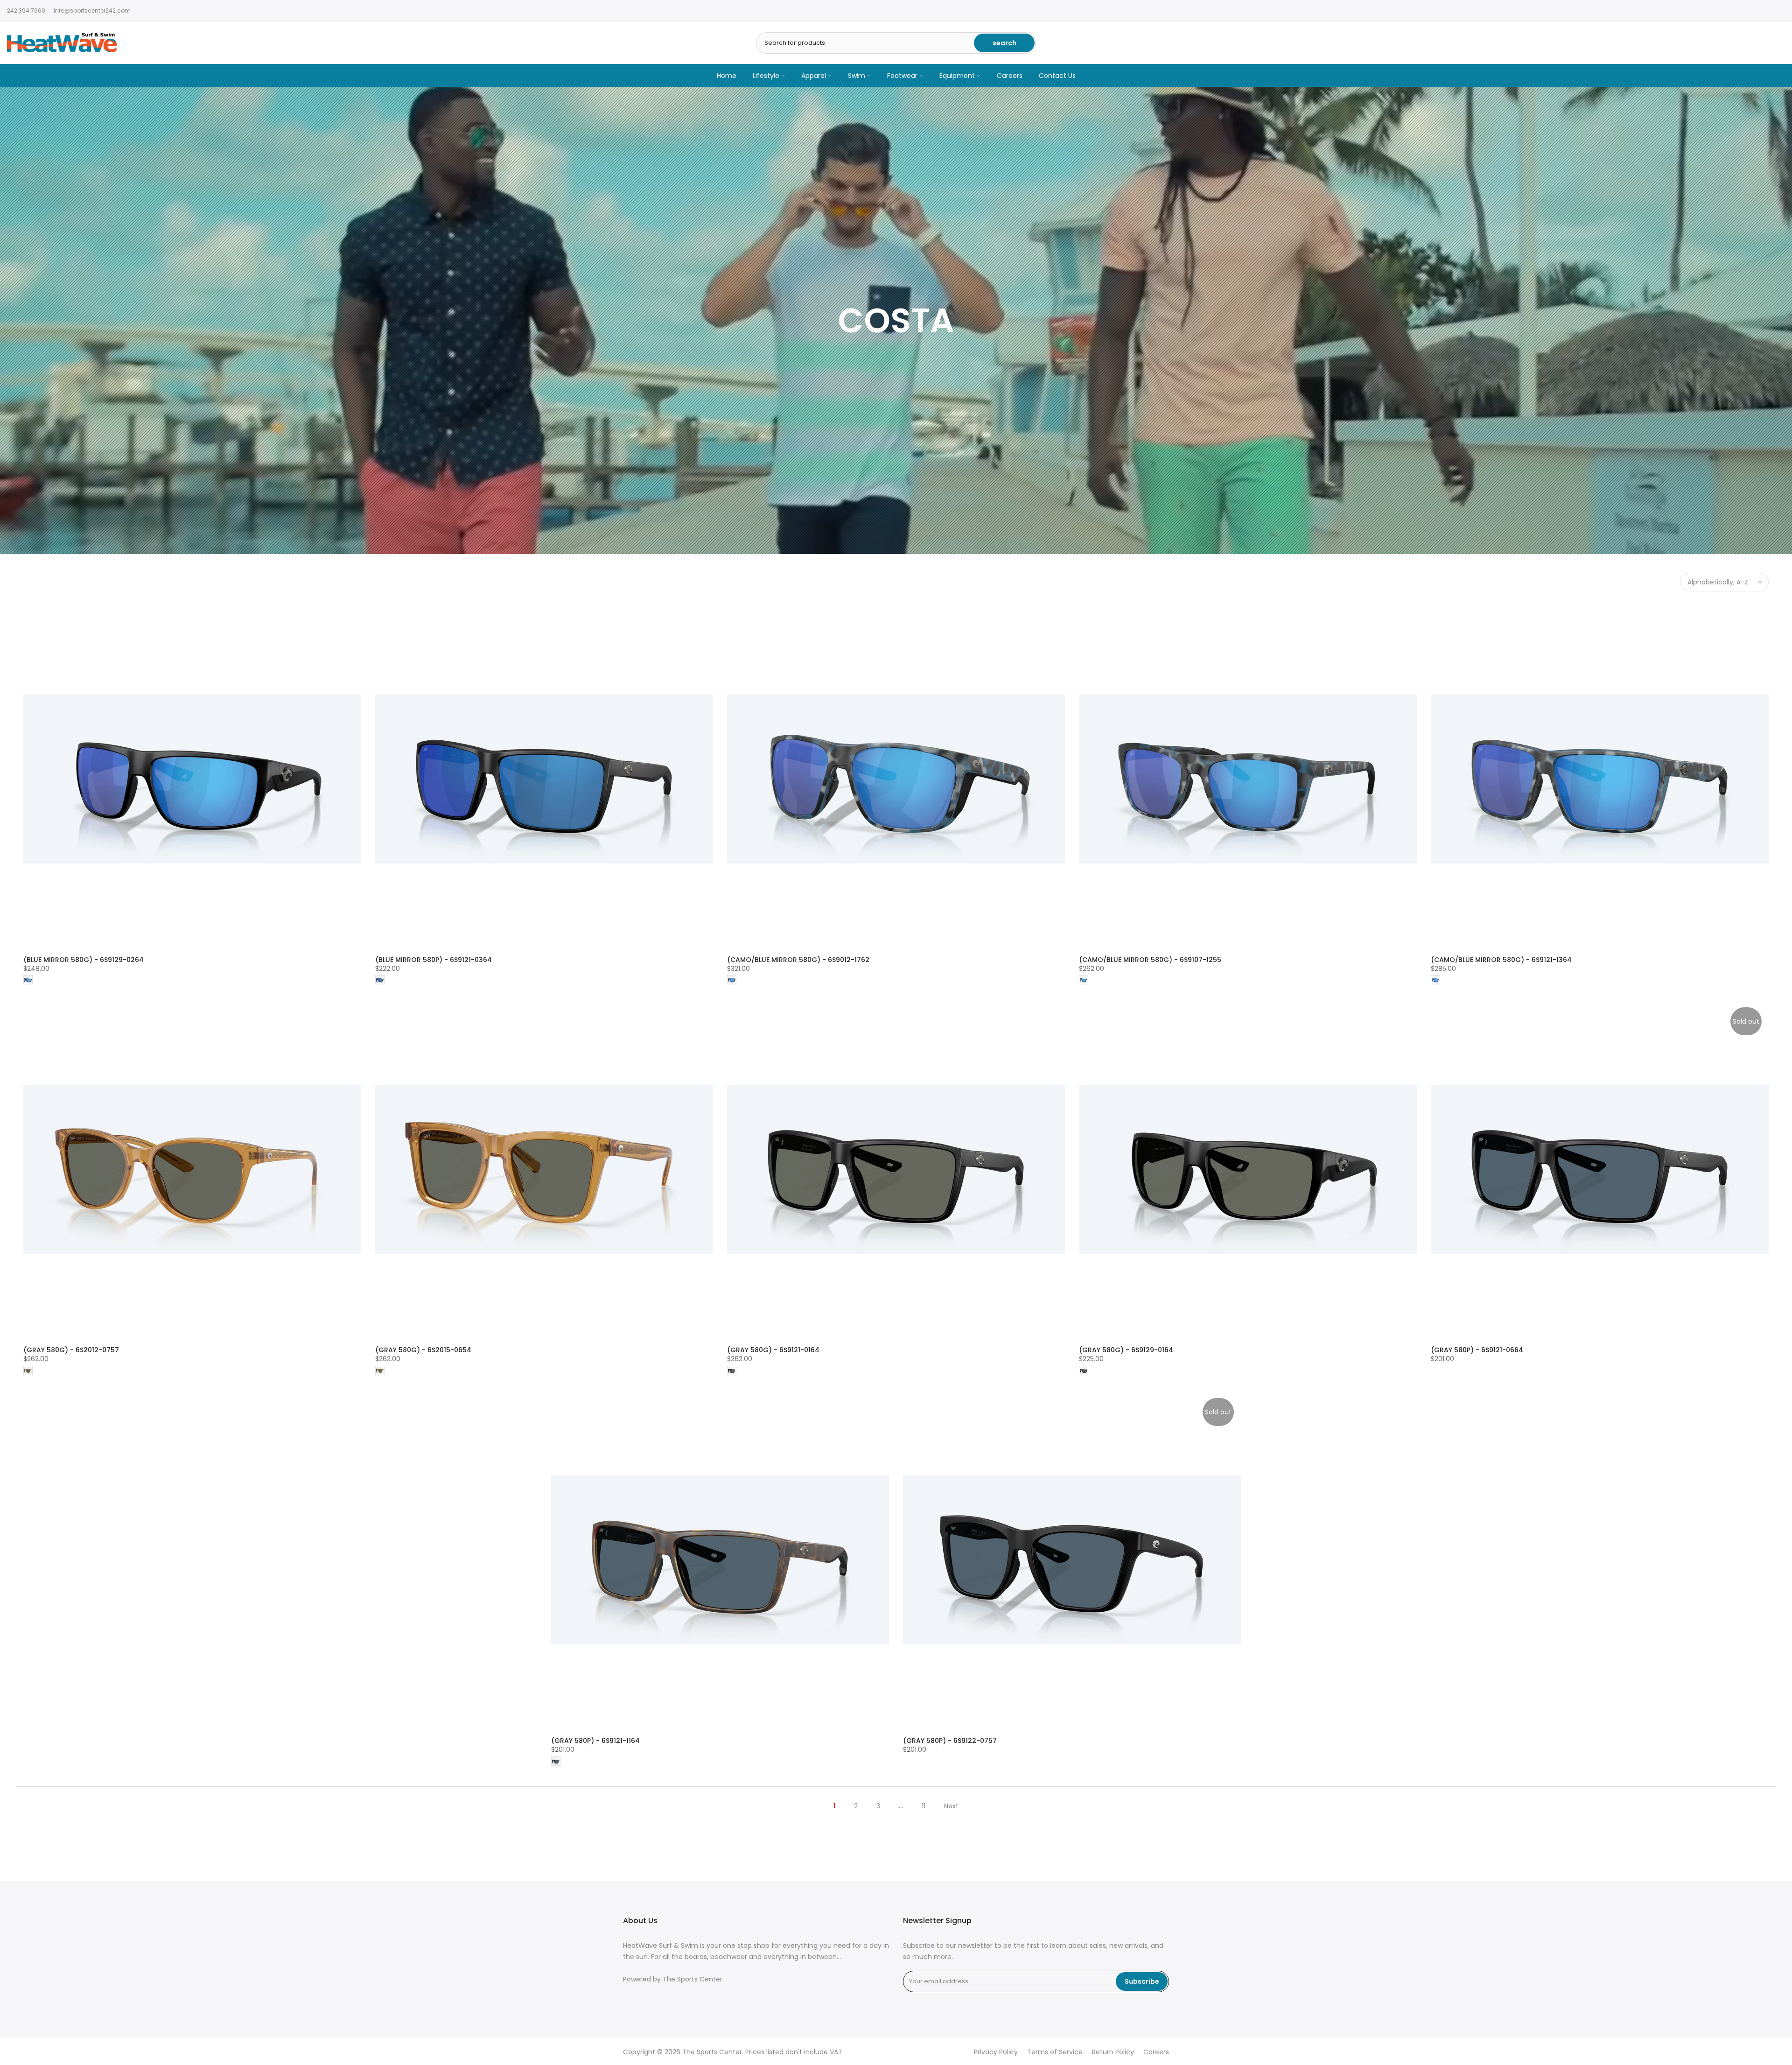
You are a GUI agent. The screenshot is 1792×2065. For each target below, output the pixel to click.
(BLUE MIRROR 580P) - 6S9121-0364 (434, 960)
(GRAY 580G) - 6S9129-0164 (1126, 1350)
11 (924, 1806)
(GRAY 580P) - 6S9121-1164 (595, 1741)
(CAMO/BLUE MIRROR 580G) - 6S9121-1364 (1501, 960)
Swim (857, 76)
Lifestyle (766, 76)
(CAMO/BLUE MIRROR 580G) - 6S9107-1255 (1150, 960)
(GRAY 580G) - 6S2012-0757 (71, 1350)
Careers (1010, 76)
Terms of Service (1055, 2052)
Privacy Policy (996, 2052)
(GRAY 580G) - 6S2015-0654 (423, 1350)
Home (727, 76)
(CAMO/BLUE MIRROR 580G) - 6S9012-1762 (798, 960)
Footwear (902, 76)
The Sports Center (693, 1979)
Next (951, 1806)
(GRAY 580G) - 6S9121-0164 (773, 1350)
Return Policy (1113, 2052)
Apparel (814, 76)
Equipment (957, 76)
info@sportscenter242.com (92, 11)
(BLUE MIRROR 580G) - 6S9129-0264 (84, 960)
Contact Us (1057, 76)
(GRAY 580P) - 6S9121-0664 (1477, 1350)
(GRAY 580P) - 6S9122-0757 (950, 1741)
